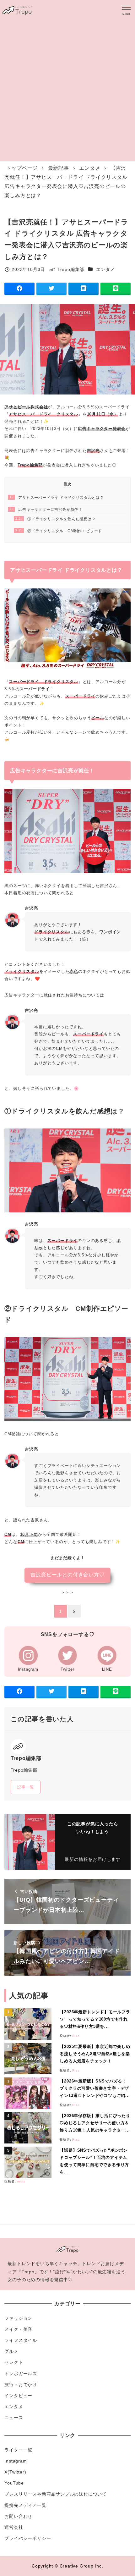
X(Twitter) (15, 2472)
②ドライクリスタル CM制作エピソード (59, 531)
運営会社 (14, 2527)
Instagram (16, 2461)
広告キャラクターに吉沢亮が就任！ (46, 510)
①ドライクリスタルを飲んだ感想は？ (56, 519)
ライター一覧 (18, 2450)
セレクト (14, 2362)
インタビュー (18, 2396)
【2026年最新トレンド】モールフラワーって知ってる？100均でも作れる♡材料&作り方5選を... (95, 2019)
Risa (76, 2036)
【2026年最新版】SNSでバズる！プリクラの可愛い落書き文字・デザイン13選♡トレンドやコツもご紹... (95, 2088)
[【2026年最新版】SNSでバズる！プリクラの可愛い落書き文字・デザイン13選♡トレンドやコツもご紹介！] (30, 2093)
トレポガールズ (21, 2374)
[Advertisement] (67, 90)
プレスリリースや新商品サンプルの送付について (56, 2494)
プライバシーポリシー (28, 2538)
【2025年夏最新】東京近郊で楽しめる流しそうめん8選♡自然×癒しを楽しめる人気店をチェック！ (95, 2054)
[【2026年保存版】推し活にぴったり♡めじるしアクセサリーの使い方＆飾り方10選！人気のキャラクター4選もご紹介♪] (30, 2128)
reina (21, 2181)
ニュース (14, 2418)
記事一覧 (26, 1787)
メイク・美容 (18, 2329)
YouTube (14, 2483)
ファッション (18, 2318)
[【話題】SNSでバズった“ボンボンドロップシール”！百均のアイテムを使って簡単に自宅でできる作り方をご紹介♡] (30, 2162)
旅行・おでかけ (21, 2385)
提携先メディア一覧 (25, 2505)
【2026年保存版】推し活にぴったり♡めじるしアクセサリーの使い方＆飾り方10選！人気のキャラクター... (95, 2123)
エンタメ (105, 269)
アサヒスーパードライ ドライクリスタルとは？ (57, 498)
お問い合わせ (18, 2516)
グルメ (11, 2351)
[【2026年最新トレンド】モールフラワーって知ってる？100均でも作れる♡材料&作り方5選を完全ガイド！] (30, 2024)
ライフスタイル (21, 2340)
